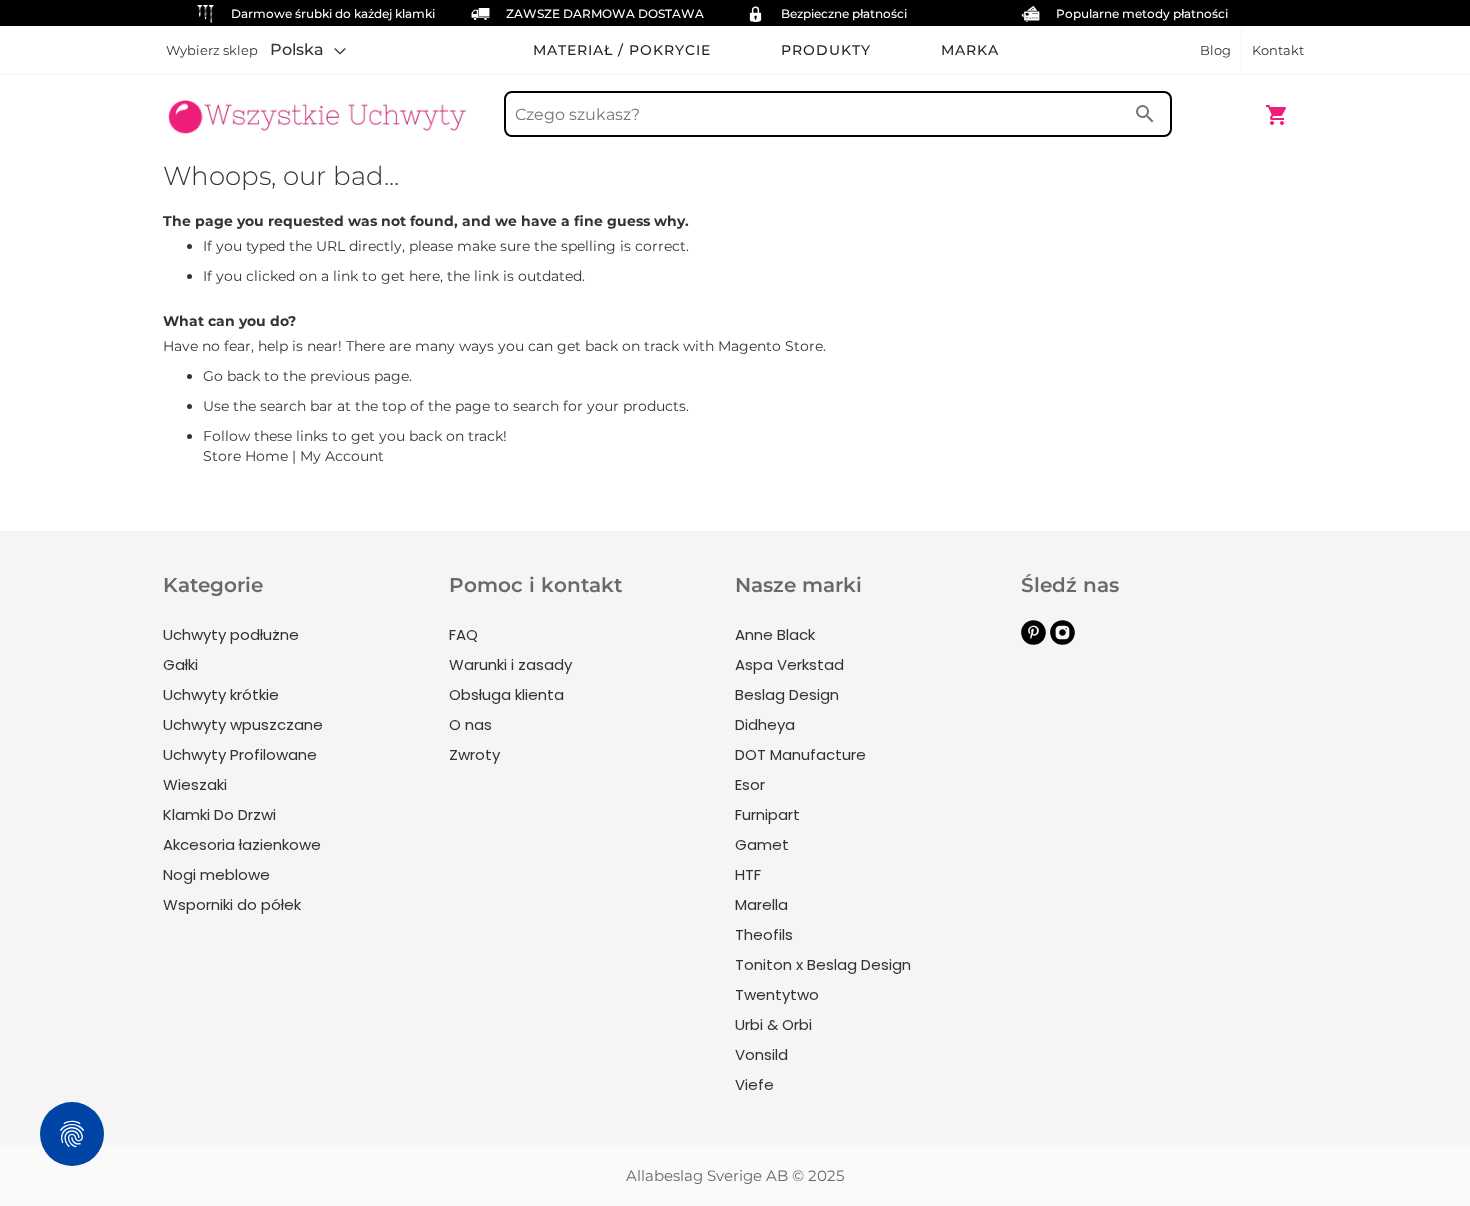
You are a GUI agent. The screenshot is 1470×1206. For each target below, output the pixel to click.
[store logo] (317, 105)
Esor (750, 784)
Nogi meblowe (216, 874)
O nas (470, 724)
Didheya (765, 724)
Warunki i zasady (510, 664)
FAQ (463, 634)
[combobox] (838, 114)
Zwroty (474, 754)
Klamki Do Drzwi (219, 814)
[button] (308, 50)
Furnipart (767, 814)
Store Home (245, 456)
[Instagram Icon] (1062, 639)
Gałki (180, 664)
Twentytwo (777, 994)
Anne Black (775, 634)
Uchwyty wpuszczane (243, 724)
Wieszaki (195, 784)
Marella (761, 904)
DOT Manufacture (800, 754)
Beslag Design (787, 694)
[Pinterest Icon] (1033, 639)
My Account (342, 456)
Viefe (754, 1084)
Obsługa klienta (506, 694)
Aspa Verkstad (789, 664)
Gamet (762, 844)
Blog (1215, 50)
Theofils (764, 934)
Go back (231, 376)
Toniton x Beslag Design (823, 964)
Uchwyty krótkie (221, 694)
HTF (748, 874)
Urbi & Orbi (773, 1024)
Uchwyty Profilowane (240, 754)
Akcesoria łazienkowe (242, 844)
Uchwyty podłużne (231, 634)
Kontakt (1278, 50)
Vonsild (761, 1054)
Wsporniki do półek (232, 904)
